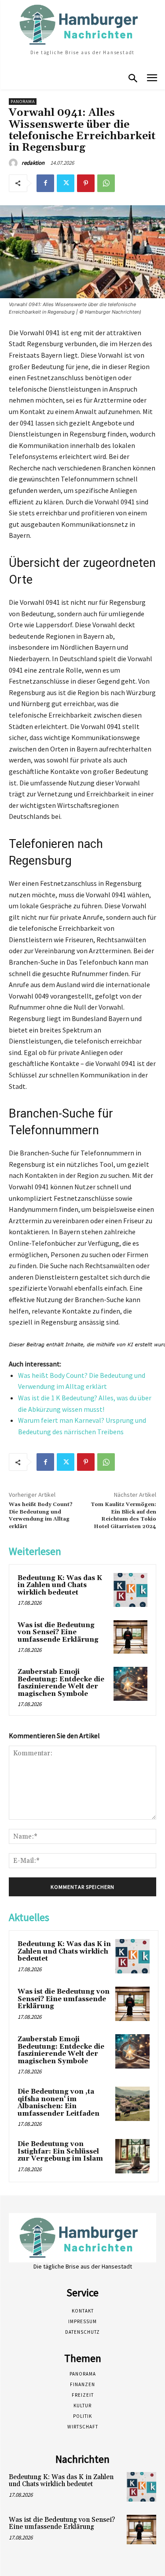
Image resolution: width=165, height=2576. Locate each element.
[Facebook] (45, 183)
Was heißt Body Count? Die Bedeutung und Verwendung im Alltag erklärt (41, 1515)
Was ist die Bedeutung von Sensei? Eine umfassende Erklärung (58, 1632)
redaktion (33, 163)
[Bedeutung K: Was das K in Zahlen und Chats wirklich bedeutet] (130, 1590)
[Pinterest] (86, 183)
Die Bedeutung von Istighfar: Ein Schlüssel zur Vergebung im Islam (60, 2151)
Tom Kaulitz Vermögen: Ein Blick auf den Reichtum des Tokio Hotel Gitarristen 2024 (123, 1515)
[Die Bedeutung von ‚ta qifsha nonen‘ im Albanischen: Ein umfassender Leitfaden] (132, 2104)
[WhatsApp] (106, 183)
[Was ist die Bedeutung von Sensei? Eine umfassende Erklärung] (130, 1637)
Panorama (23, 102)
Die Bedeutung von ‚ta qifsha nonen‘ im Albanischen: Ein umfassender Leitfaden (59, 2103)
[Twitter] (66, 183)
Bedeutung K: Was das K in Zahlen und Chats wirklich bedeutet (60, 1585)
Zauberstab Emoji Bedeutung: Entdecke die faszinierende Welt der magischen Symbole (61, 1683)
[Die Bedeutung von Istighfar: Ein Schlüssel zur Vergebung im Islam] (132, 2156)
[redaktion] (15, 163)
